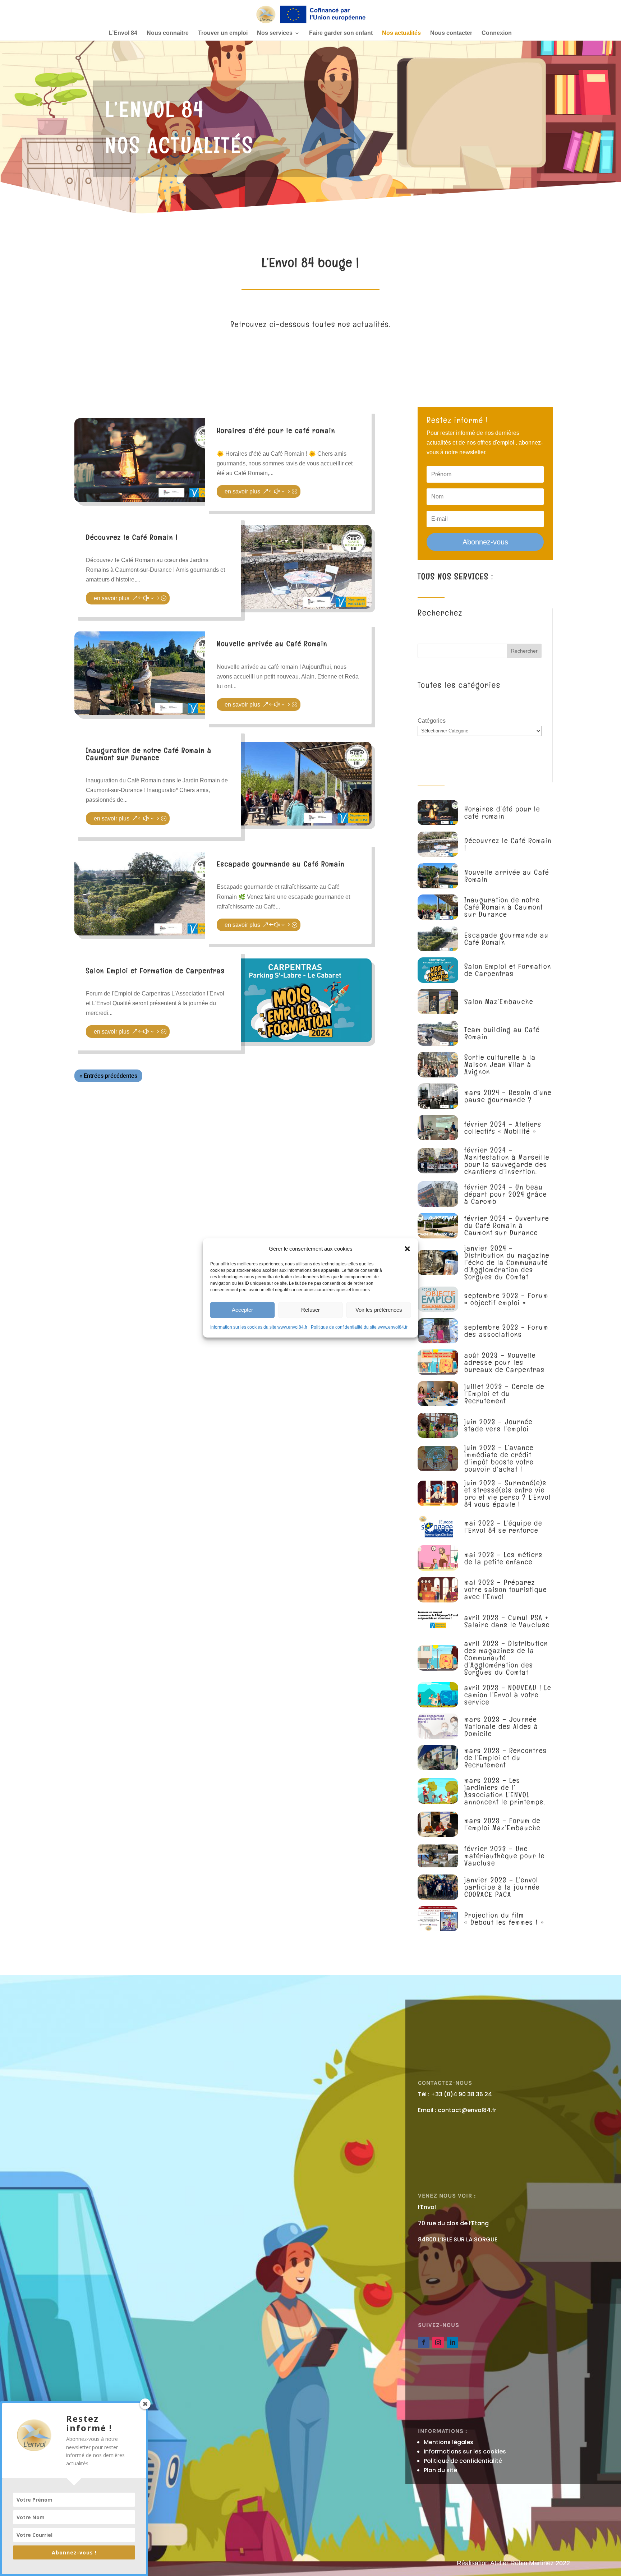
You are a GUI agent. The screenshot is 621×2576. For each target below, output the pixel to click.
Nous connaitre (168, 33)
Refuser (310, 1310)
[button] (408, 1248)
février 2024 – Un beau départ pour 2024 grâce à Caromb (506, 1194)
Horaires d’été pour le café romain (276, 431)
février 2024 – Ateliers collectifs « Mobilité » (503, 1128)
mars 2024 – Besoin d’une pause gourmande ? (508, 1096)
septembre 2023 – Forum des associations (506, 1331)
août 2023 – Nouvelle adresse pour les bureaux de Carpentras (505, 1362)
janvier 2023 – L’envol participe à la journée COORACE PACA (502, 1887)
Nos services (275, 33)
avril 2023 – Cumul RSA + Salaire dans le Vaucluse (507, 1621)
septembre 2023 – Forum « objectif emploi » (506, 1299)
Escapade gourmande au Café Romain (281, 864)
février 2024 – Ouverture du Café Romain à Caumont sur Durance (507, 1225)
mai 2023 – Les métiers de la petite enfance (503, 1558)
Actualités (239, 444)
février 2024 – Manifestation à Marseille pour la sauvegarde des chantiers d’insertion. (507, 1161)
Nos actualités (401, 33)
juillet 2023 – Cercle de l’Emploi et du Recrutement (504, 1394)
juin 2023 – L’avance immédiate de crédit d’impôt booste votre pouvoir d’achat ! (499, 1458)
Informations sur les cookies (465, 2451)
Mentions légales (448, 2442)
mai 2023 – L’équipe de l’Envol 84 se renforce (503, 1527)
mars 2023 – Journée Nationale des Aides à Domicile (501, 1726)
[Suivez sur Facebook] (424, 2342)
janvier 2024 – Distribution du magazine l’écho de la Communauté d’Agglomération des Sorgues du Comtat (507, 1262)
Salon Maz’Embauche (499, 1002)
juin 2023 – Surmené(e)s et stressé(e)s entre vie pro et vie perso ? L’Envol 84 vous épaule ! (508, 1494)
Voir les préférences (379, 1310)
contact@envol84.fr (467, 2110)
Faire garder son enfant (341, 33)
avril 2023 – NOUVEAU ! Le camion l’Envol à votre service (508, 1695)
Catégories (432, 721)
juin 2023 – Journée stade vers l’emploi (498, 1425)
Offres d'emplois (147, 984)
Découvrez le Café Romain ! (132, 537)
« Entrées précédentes (108, 1076)
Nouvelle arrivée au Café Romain (272, 644)
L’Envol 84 (123, 33)
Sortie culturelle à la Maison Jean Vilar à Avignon (500, 1064)
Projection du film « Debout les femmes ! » (504, 1919)
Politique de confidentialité (463, 2461)
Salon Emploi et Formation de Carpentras (155, 971)
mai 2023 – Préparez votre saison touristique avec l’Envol (506, 1590)
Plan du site (440, 2470)
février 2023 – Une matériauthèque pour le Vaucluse (505, 1856)
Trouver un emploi (223, 33)
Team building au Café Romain (502, 1033)
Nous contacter (451, 33)
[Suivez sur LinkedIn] (452, 2342)
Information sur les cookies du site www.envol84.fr (259, 1327)
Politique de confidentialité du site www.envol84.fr (359, 1327)
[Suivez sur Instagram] (438, 2342)
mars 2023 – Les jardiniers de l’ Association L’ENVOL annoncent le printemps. (505, 1791)
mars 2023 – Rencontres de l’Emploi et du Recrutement (506, 1758)
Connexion (497, 33)
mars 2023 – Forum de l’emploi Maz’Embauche (502, 1824)
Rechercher (524, 651)
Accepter (242, 1310)
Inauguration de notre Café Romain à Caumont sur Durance (149, 754)
